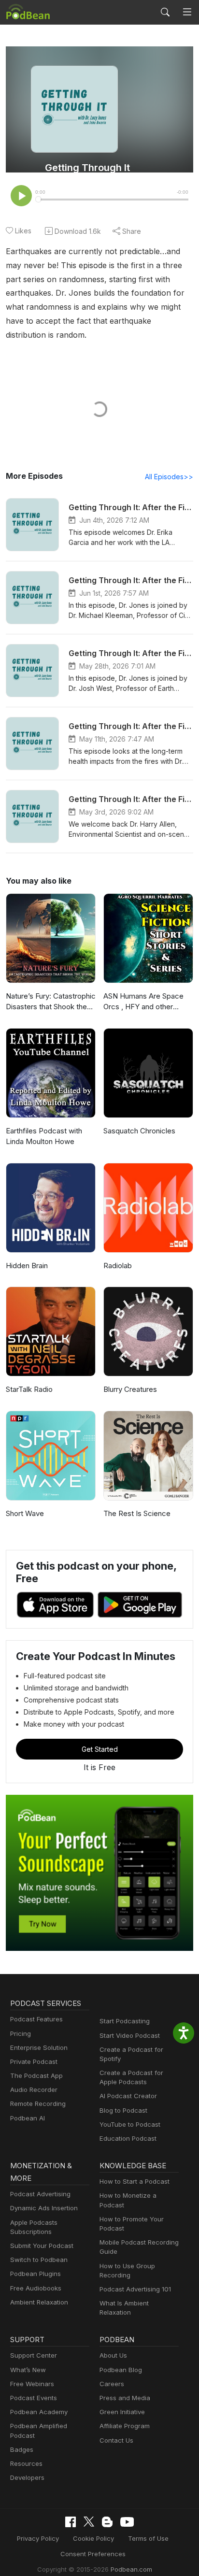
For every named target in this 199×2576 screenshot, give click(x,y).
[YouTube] (127, 2522)
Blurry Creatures (130, 1389)
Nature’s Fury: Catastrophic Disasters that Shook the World (51, 1002)
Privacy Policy (38, 2538)
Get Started (100, 1749)
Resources (26, 2463)
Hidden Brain (27, 1266)
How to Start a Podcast (135, 2181)
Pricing (21, 2033)
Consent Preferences (93, 2554)
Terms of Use (148, 2538)
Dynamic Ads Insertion (44, 2208)
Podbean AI (28, 2118)
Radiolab (118, 1266)
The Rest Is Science (137, 1513)
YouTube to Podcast (130, 2124)
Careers (112, 2384)
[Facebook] (71, 2522)
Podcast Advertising (40, 2194)
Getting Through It (87, 168)
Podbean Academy (39, 2412)
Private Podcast (34, 2061)
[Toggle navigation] (187, 12)
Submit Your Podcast (42, 2246)
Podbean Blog (121, 2370)
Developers (27, 2477)
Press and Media (125, 2398)
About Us (113, 2355)
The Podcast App (36, 2075)
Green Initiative (122, 2412)
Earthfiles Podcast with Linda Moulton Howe (44, 1136)
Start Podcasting (125, 2021)
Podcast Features (36, 2019)
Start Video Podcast (130, 2035)
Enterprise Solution (39, 2047)
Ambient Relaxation (39, 2302)
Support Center (34, 2355)
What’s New (28, 2370)
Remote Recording (38, 2104)
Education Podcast (128, 2138)
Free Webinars (32, 2384)
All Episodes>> (169, 477)
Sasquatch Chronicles (139, 1131)
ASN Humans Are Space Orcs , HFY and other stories (143, 1002)
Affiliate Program (125, 2426)
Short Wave (25, 1513)
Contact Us (116, 2440)
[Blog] (107, 2522)
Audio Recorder (34, 2089)
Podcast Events (34, 2398)
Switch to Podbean (39, 2260)
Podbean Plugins (36, 2274)
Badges (22, 2449)
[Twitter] (89, 2522)
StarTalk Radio (29, 1389)
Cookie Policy (93, 2538)
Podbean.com (131, 2569)
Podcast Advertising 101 (135, 2289)
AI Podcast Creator (128, 2096)
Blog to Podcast (123, 2110)
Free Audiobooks (36, 2288)
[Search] (165, 12)
